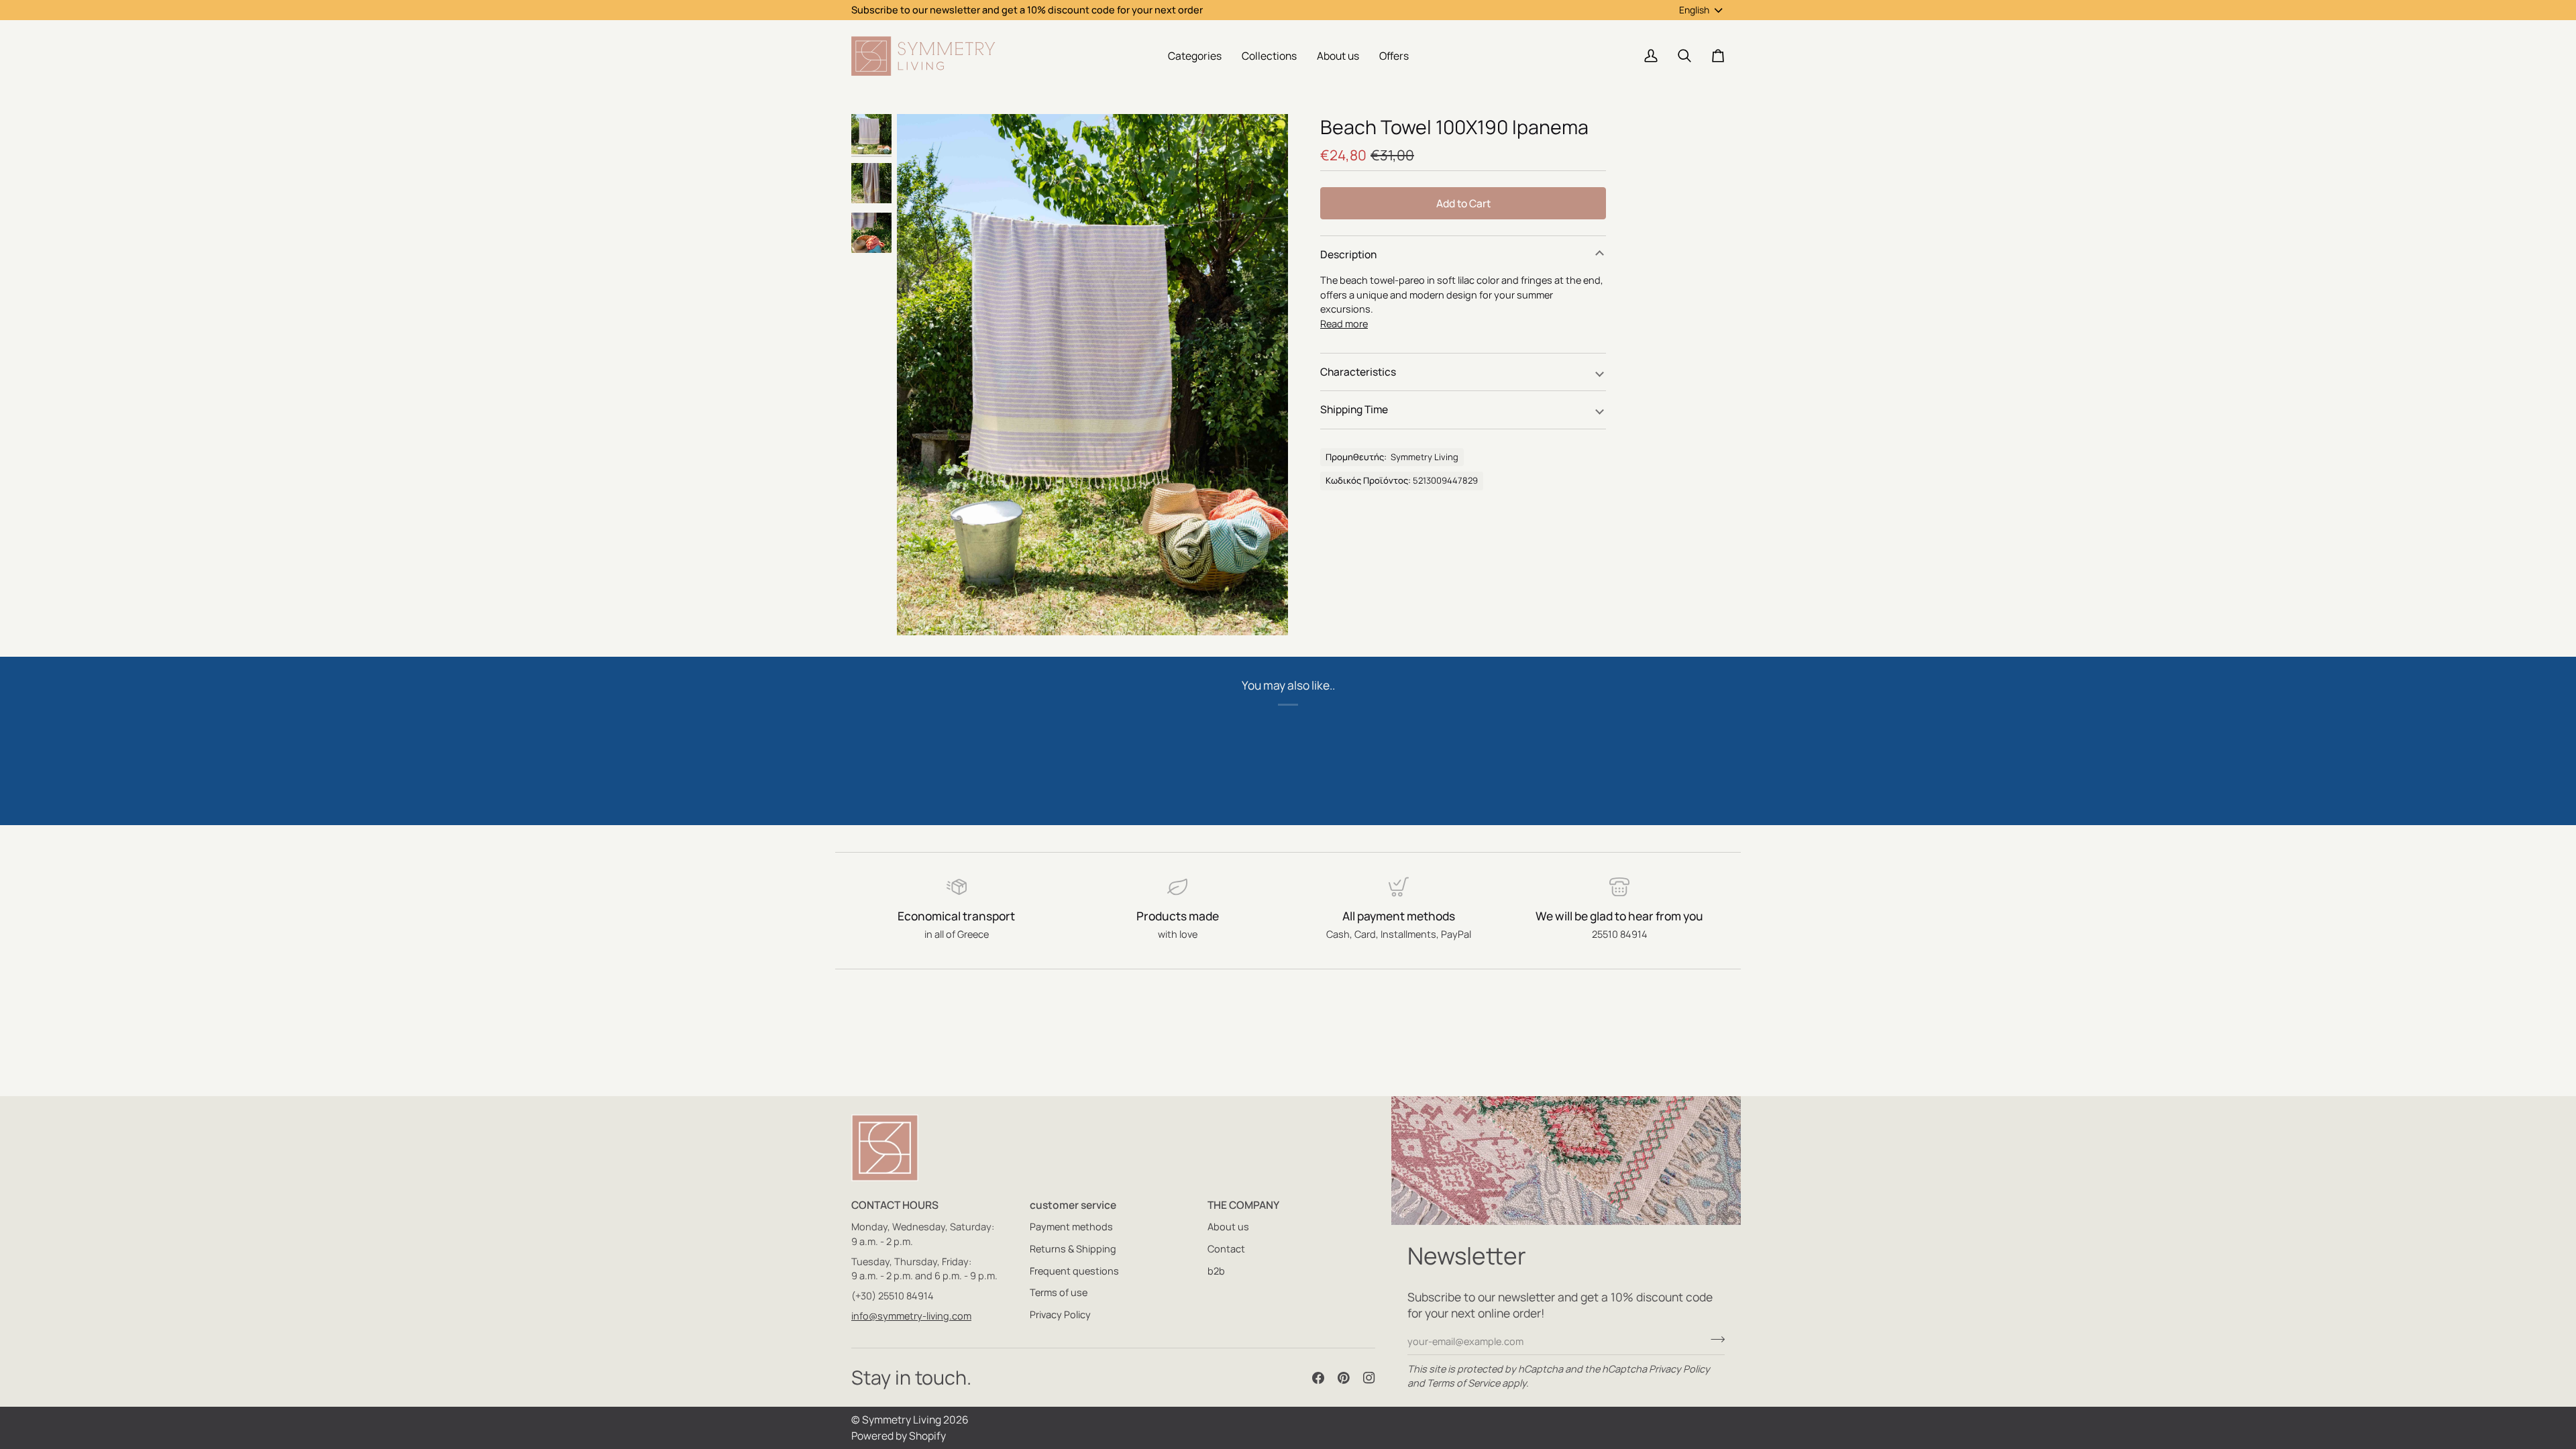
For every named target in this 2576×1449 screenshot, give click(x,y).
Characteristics (1358, 372)
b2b (1216, 1271)
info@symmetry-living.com (911, 1316)
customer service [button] (1073, 1205)
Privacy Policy (1679, 1369)
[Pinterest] (1344, 1378)
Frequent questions (1074, 1271)
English (1694, 10)
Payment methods (1071, 1227)
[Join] (1714, 1340)
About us (1228, 1227)
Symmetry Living (902, 1419)
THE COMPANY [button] (1243, 1205)
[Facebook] (1318, 1378)
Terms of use (1059, 1292)
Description (1348, 254)
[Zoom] (1092, 375)
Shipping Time (1354, 409)
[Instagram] (1369, 1378)
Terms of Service (1463, 1383)
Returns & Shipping (1073, 1249)
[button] (1195, 56)
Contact (1226, 1249)
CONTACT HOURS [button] (895, 1205)
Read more (1344, 324)
